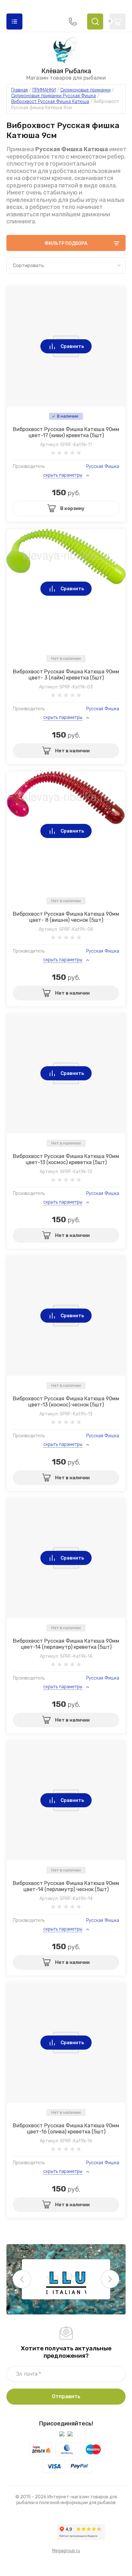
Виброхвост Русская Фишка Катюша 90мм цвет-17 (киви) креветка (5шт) (66, 432)
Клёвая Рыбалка (66, 71)
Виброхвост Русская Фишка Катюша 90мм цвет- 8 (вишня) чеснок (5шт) (66, 917)
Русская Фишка (103, 467)
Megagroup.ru (66, 2551)
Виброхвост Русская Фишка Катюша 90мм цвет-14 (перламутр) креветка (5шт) (66, 1644)
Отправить (66, 2396)
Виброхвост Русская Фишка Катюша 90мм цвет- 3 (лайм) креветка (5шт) (66, 675)
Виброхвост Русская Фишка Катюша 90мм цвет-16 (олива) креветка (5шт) (66, 2129)
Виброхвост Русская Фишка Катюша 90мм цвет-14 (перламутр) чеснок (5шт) (66, 1886)
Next (110, 2279)
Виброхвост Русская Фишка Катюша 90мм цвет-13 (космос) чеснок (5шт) (66, 1402)
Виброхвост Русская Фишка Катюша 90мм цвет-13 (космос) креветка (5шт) (66, 1159)
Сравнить (72, 346)
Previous (22, 2279)
